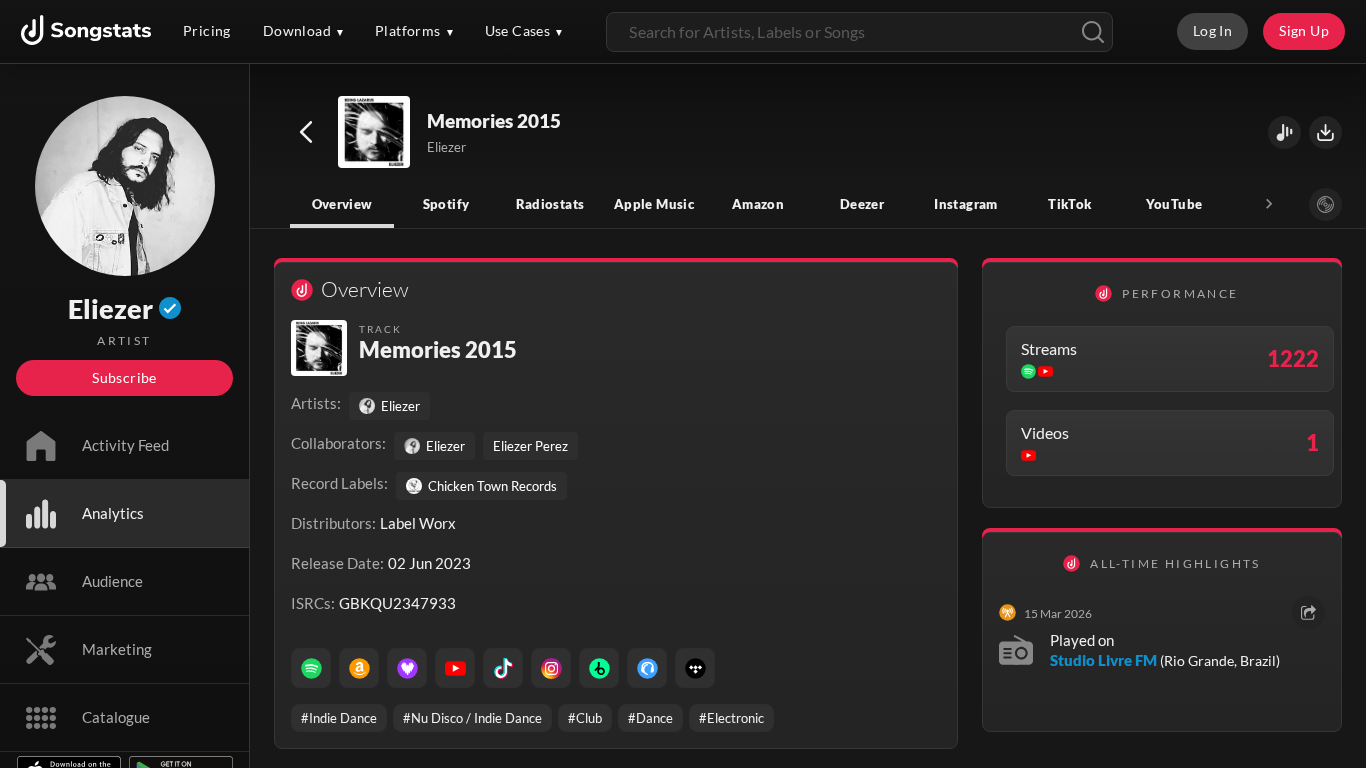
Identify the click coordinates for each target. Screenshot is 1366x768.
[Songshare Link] (1284, 132)
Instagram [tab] (965, 204)
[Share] (1308, 612)
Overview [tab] (342, 204)
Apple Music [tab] (654, 204)
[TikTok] (503, 668)
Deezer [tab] (862, 204)
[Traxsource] (647, 668)
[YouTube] (455, 668)
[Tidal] (695, 668)
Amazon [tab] (758, 204)
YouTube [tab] (1174, 204)
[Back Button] (306, 132)
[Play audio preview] (375, 133)
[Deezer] (407, 668)
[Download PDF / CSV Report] (1325, 132)
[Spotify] (311, 668)
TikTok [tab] (1069, 204)
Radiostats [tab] (550, 204)
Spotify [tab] (446, 204)
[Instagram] (551, 668)
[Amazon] (359, 668)
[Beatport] (599, 668)
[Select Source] (1325, 204)
